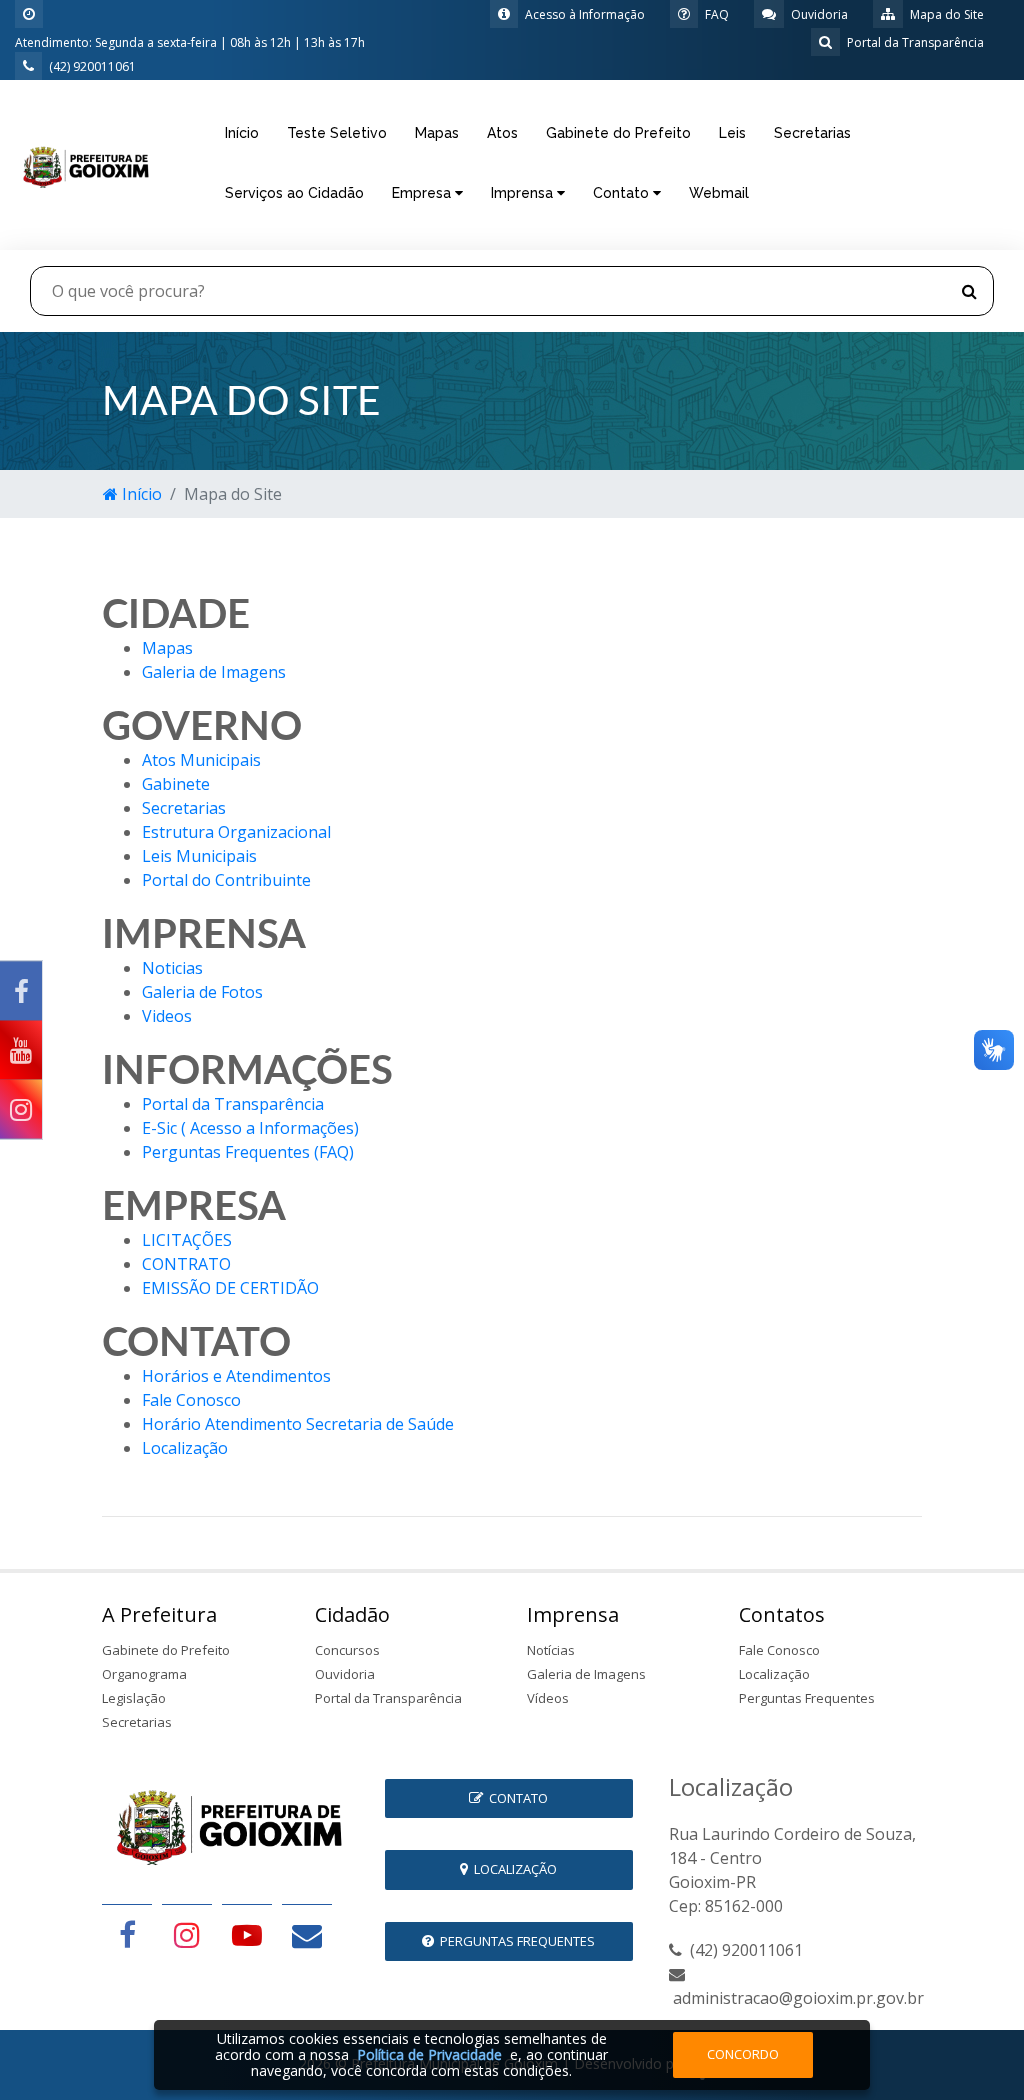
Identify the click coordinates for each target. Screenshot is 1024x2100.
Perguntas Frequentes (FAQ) (248, 1152)
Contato (515, 1798)
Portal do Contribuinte (226, 880)
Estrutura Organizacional (236, 832)
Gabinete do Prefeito (618, 133)
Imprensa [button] (524, 193)
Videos (167, 1016)
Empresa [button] (423, 193)
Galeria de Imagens (214, 672)
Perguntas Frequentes (807, 1698)
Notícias (551, 1650)
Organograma (144, 1674)
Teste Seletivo (337, 133)
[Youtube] (21, 1050)
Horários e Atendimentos (236, 1376)
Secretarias (812, 133)
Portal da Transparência (233, 1104)
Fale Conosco (191, 1400)
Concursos (347, 1650)
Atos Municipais (201, 760)
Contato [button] (623, 193)
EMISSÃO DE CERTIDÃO (230, 1288)
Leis (732, 133)
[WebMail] (307, 1934)
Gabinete (176, 784)
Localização (185, 1448)
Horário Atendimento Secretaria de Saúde (298, 1424)
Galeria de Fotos (202, 992)
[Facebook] (21, 991)
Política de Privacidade (429, 2054)
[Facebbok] (127, 1934)
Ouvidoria (345, 1674)
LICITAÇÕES (187, 1240)
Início (242, 133)
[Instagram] (21, 1109)
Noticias (172, 968)
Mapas (437, 133)
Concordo (743, 2054)
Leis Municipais (199, 856)
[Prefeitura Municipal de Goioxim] (85, 163)
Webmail (719, 193)
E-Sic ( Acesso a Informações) (250, 1128)
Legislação (134, 1698)
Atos (502, 133)
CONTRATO (186, 1264)
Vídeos (548, 1698)
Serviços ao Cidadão (294, 193)
